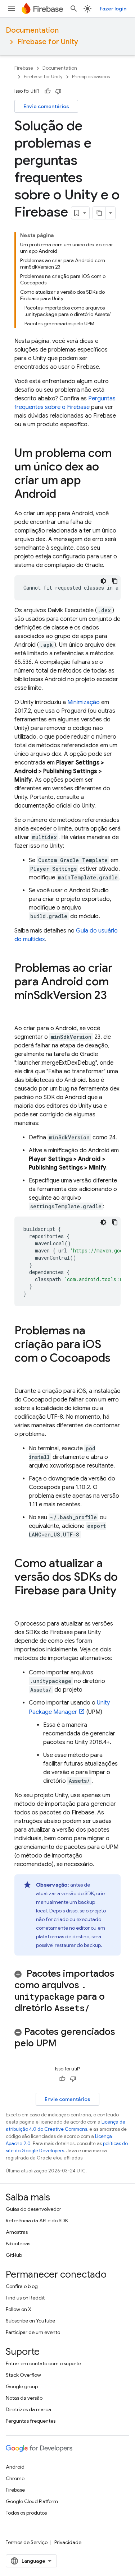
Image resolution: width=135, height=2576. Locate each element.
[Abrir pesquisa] (74, 9)
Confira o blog (22, 2286)
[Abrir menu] (12, 9)
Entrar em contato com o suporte (43, 2363)
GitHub (14, 2255)
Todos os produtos (26, 2513)
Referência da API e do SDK (37, 2221)
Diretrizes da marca (28, 2409)
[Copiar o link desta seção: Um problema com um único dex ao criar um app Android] (63, 495)
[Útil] (48, 91)
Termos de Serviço (27, 2542)
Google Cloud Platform (32, 2501)
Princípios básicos (91, 77)
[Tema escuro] (103, 581)
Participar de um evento (33, 2332)
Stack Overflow (23, 2375)
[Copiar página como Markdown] (99, 213)
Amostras (17, 2232)
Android (15, 2467)
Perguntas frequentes (31, 2421)
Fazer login (113, 9)
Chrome (15, 2478)
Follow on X (19, 2309)
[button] (67, 1991)
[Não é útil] (58, 91)
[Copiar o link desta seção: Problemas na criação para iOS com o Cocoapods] (22, 1372)
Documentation (32, 30)
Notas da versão (24, 2398)
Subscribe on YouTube (30, 2321)
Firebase (24, 68)
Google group (22, 2386)
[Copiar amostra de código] (115, 581)
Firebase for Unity (48, 42)
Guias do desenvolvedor (33, 2209)
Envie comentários (46, 106)
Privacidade (68, 2542)
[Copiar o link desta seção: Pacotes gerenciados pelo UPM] (66, 2044)
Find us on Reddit (25, 2298)
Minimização (84, 702)
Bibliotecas (18, 2243)
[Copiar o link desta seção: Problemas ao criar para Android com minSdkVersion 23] (22, 1010)
